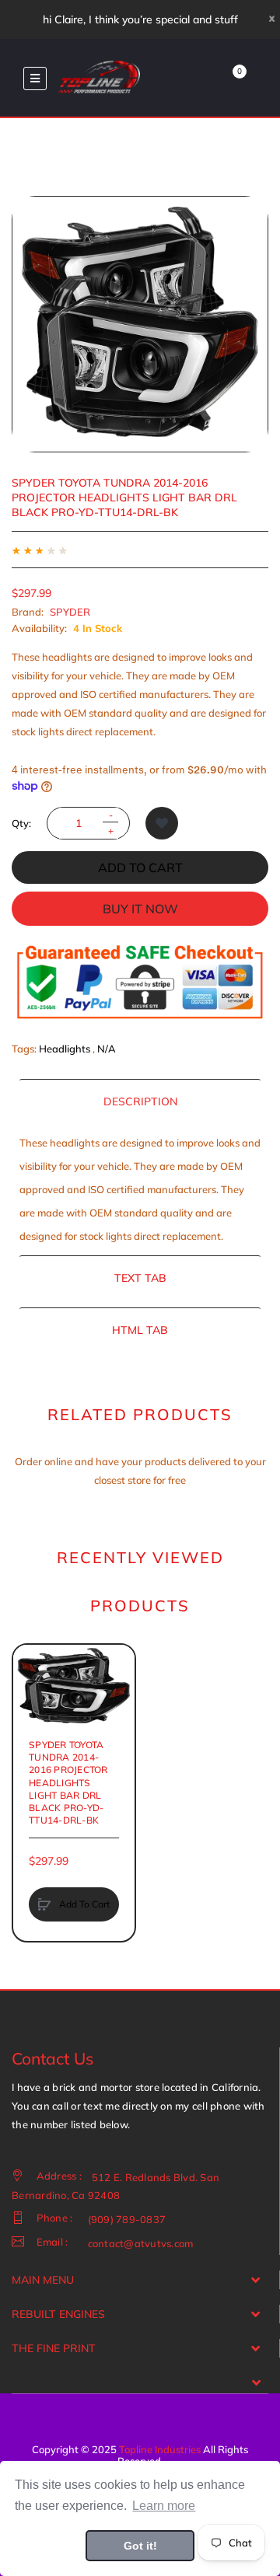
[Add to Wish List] (162, 823)
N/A (107, 1049)
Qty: (21, 823)
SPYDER (70, 612)
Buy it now (140, 909)
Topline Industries (160, 2449)
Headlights (65, 1049)
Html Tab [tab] (140, 1330)
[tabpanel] (140, 1189)
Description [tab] (140, 1101)
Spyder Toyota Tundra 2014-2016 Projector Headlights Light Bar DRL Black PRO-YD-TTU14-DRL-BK (68, 1782)
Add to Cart (140, 867)
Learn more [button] (164, 2506)
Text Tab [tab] (140, 1278)
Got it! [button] (140, 2546)
